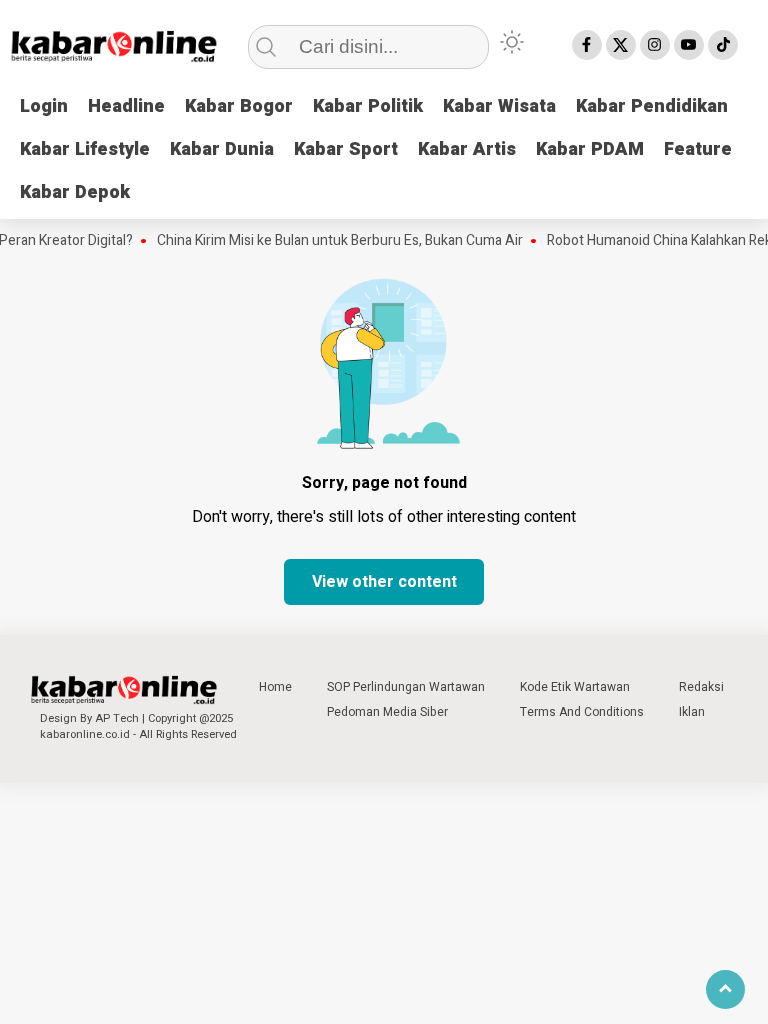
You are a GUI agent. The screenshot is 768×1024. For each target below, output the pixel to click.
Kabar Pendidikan (652, 106)
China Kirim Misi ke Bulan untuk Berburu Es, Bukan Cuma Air (331, 241)
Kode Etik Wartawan (575, 687)
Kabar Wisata (499, 106)
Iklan (692, 712)
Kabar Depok (75, 192)
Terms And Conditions (582, 712)
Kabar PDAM (590, 149)
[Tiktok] (723, 45)
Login (44, 106)
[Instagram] (655, 45)
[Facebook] (587, 45)
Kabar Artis (467, 149)
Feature (698, 149)
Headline (126, 106)
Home (275, 687)
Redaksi (701, 687)
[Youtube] (689, 45)
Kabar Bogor (239, 106)
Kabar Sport (346, 149)
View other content (384, 582)
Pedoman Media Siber (387, 712)
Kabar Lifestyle (85, 149)
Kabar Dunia (222, 149)
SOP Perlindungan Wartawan (406, 687)
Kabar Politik (368, 106)
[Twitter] (621, 45)
